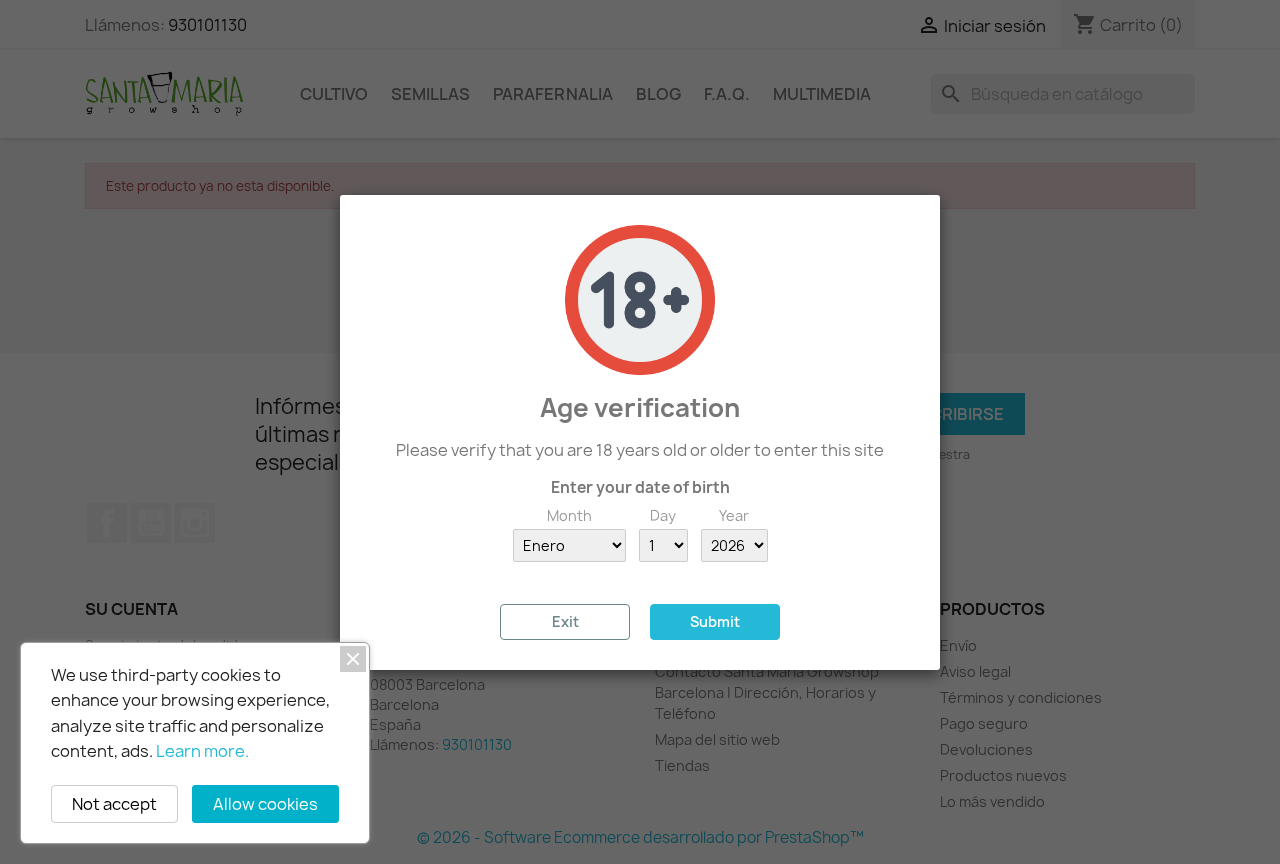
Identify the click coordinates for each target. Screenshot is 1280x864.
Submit (715, 621)
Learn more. (202, 751)
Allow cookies (265, 804)
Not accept (114, 804)
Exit (565, 621)
